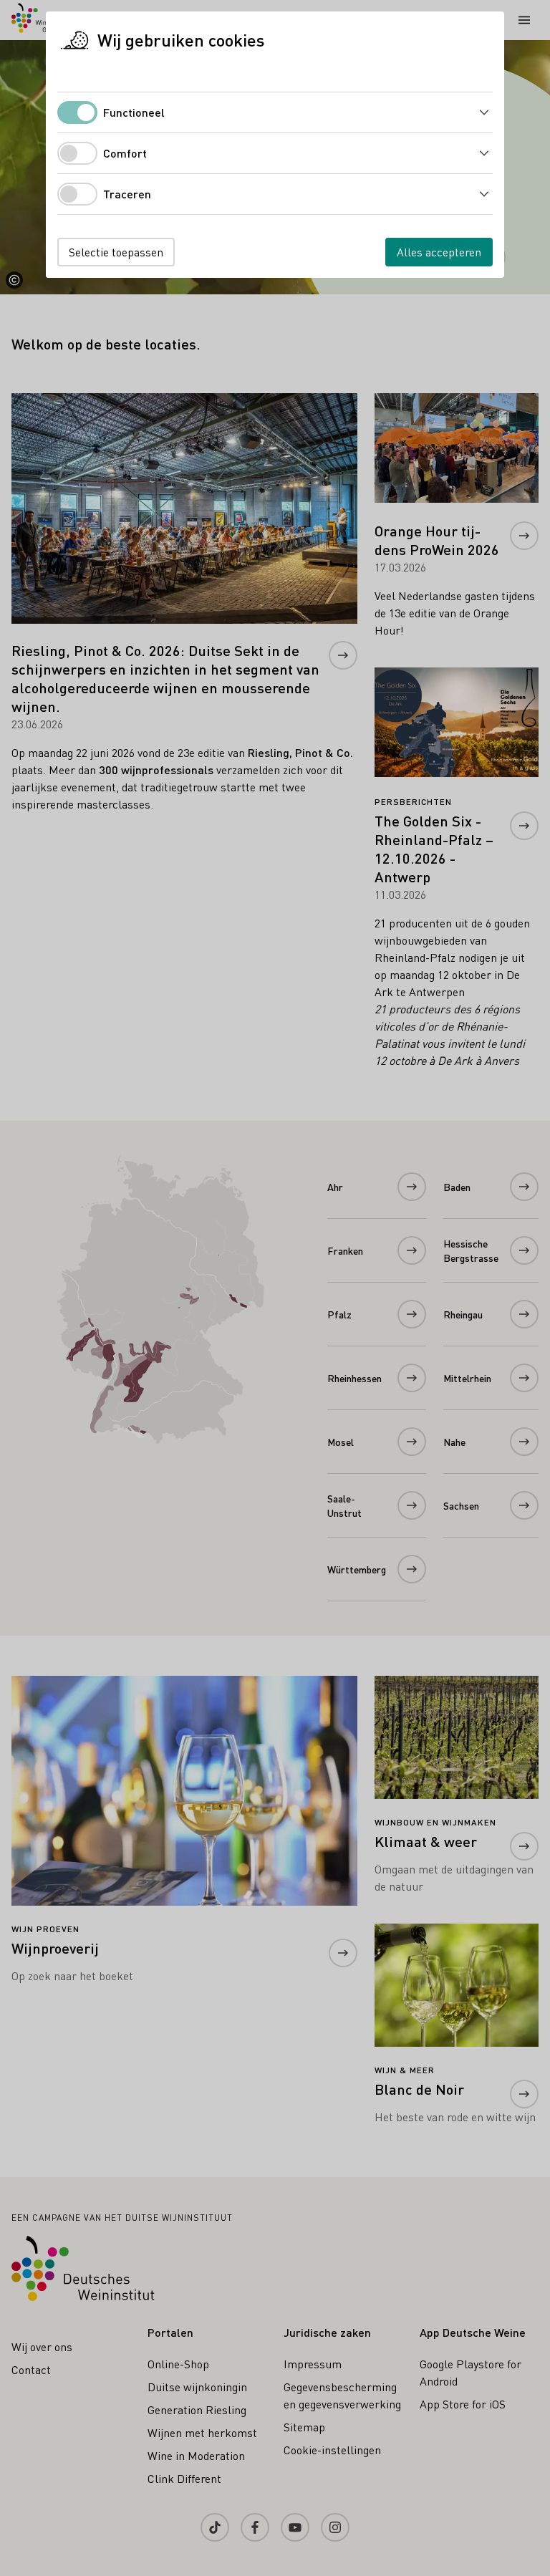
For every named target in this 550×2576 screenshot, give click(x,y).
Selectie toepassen (116, 252)
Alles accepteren (439, 252)
